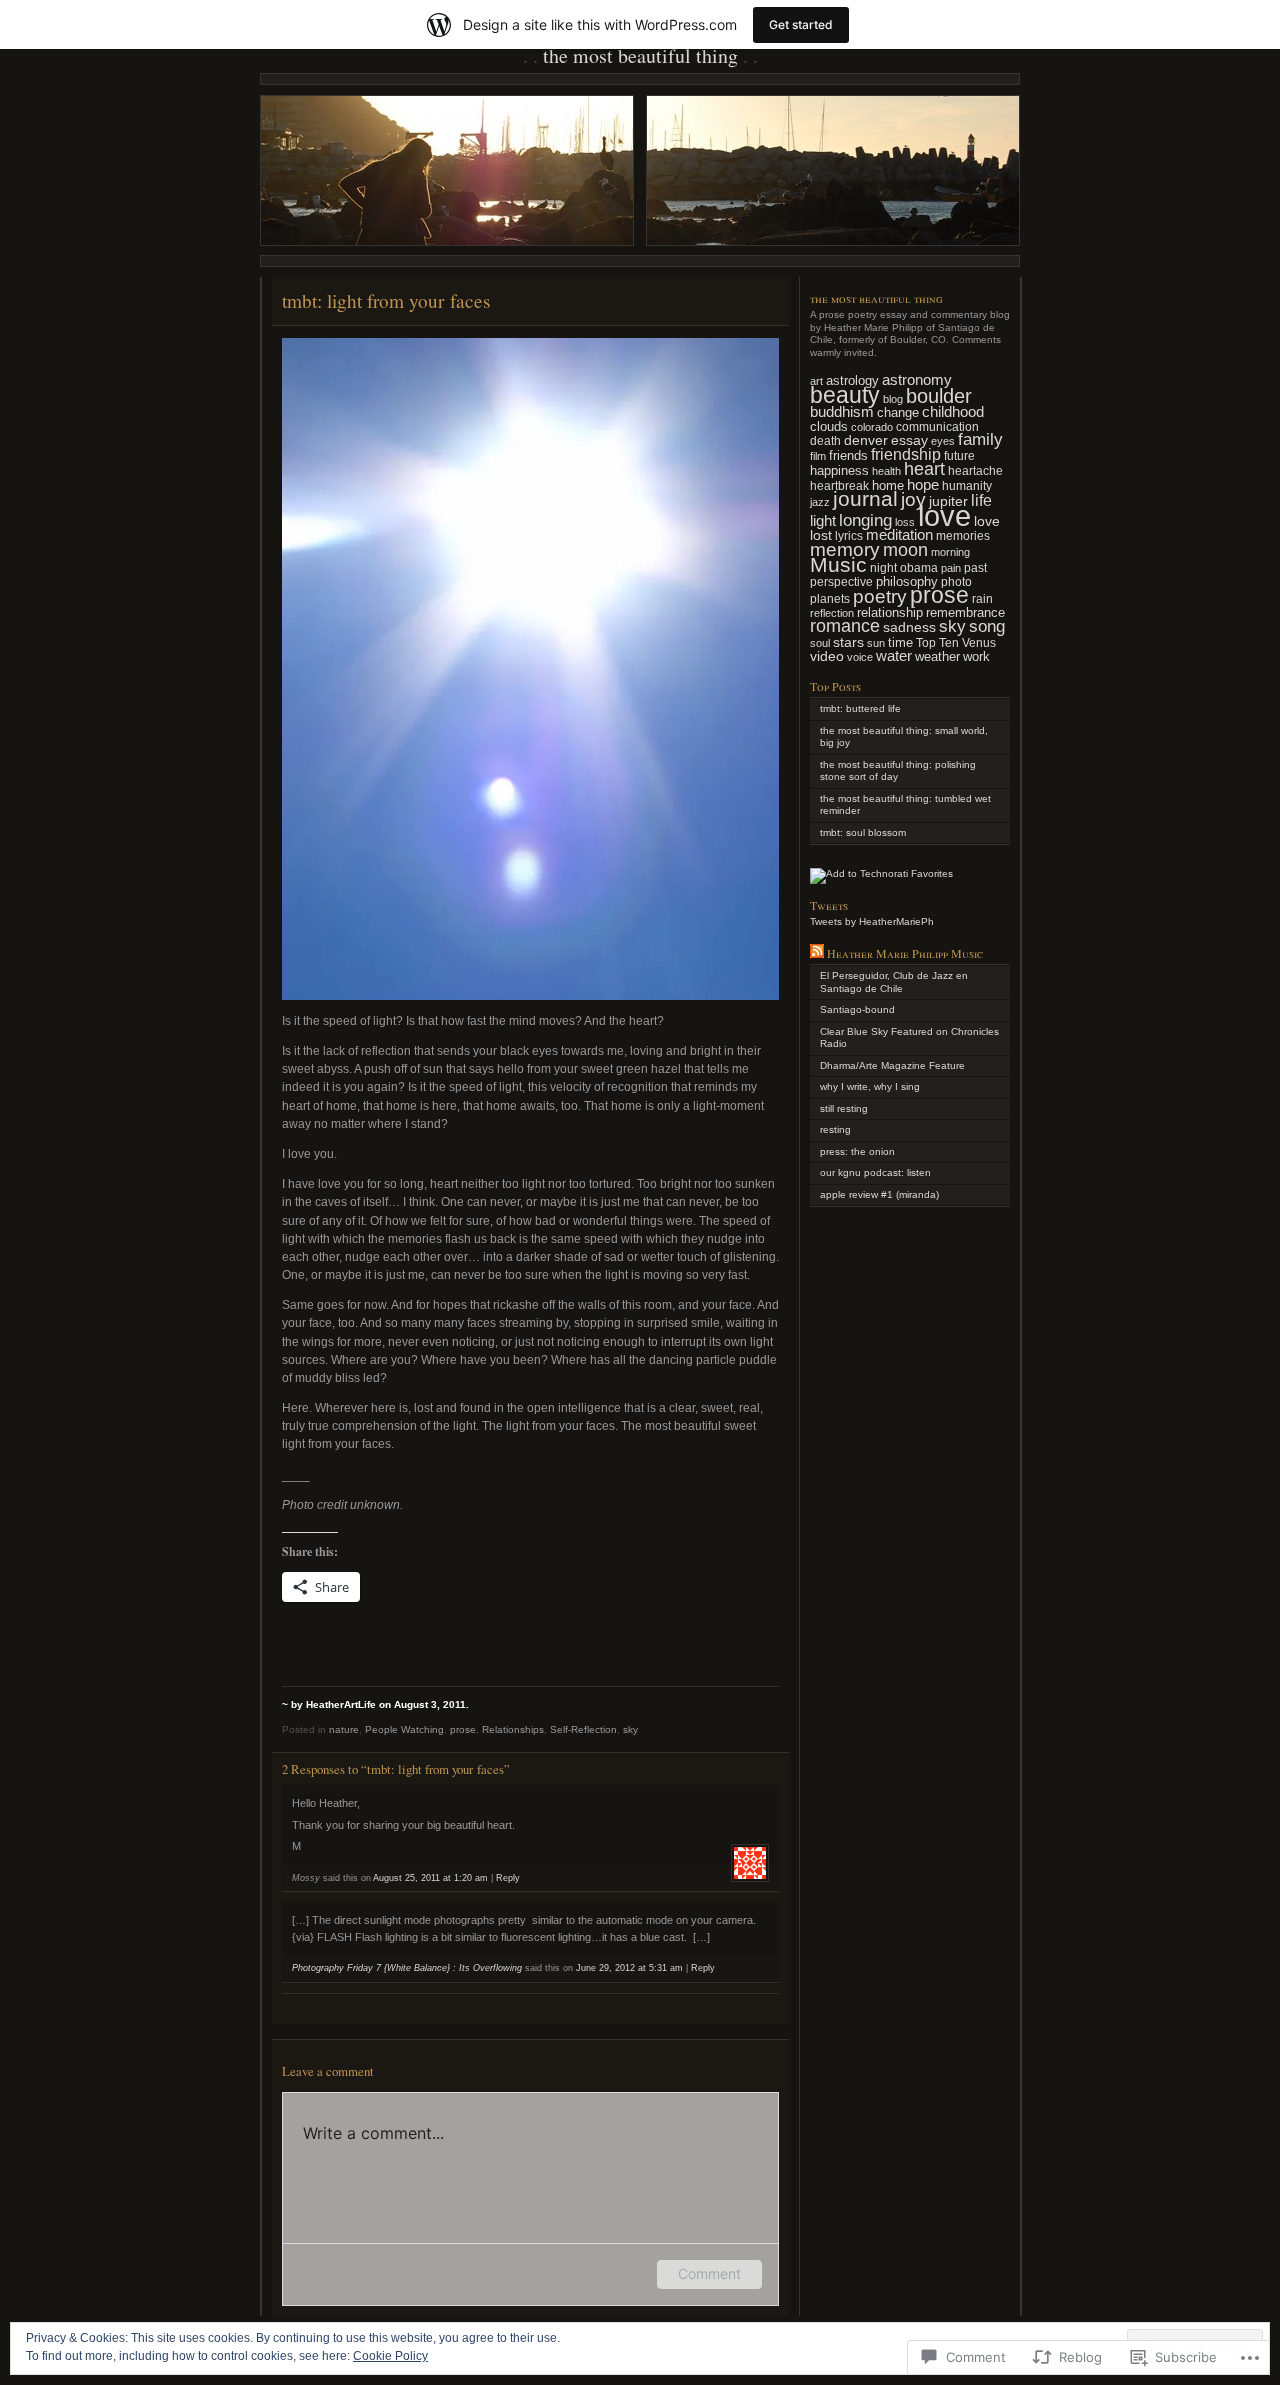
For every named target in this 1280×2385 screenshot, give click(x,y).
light (823, 521)
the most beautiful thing (640, 55)
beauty (845, 395)
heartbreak (839, 485)
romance (845, 626)
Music (838, 565)
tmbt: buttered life (860, 708)
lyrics (849, 535)
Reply (508, 1878)
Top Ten (937, 642)
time (900, 642)
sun (876, 643)
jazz (820, 502)
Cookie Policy (390, 2356)
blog (893, 399)
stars (848, 642)
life (981, 500)
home (888, 486)
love (944, 515)
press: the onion (857, 1151)
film (818, 456)
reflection (832, 613)
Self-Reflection (583, 1729)
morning (950, 552)
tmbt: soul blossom (863, 832)
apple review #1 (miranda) (879, 1194)
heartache (975, 470)
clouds (829, 427)
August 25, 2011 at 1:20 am (430, 1878)
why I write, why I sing (870, 1086)
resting (835, 1129)
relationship (890, 613)
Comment (709, 2273)
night (883, 567)
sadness (909, 627)
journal (865, 498)
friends (848, 455)
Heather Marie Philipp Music (905, 953)
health (886, 471)
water (894, 656)
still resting (844, 1108)
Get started (801, 24)
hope (923, 485)
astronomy (917, 380)
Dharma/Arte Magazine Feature (892, 1065)
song (987, 626)
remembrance (965, 612)
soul (820, 643)
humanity (967, 485)
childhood (953, 411)
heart (924, 469)
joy (913, 499)
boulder (939, 396)
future (959, 455)
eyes (943, 441)
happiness (839, 470)
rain (982, 598)
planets (830, 598)
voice (860, 657)
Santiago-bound (857, 1009)
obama (919, 567)
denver (866, 440)
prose (463, 1729)
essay (909, 440)
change (898, 412)
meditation (899, 535)
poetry (880, 596)
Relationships (513, 1729)
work (976, 657)
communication (937, 426)
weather (937, 656)
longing (865, 520)
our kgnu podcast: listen (875, 1172)
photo (956, 581)
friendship (906, 454)
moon (905, 550)
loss (905, 522)
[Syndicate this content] (817, 953)
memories (963, 535)
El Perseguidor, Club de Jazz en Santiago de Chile (894, 982)
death (825, 440)
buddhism (842, 412)
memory (845, 549)
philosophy (907, 582)
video (827, 656)
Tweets (829, 905)
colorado (872, 427)
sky (630, 1729)
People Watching (404, 1729)
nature (344, 1729)
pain (951, 568)
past (975, 567)
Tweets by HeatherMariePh (872, 921)
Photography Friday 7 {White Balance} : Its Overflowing (407, 1968)
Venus (979, 642)
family (980, 439)
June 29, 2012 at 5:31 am (629, 1968)
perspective (841, 581)
